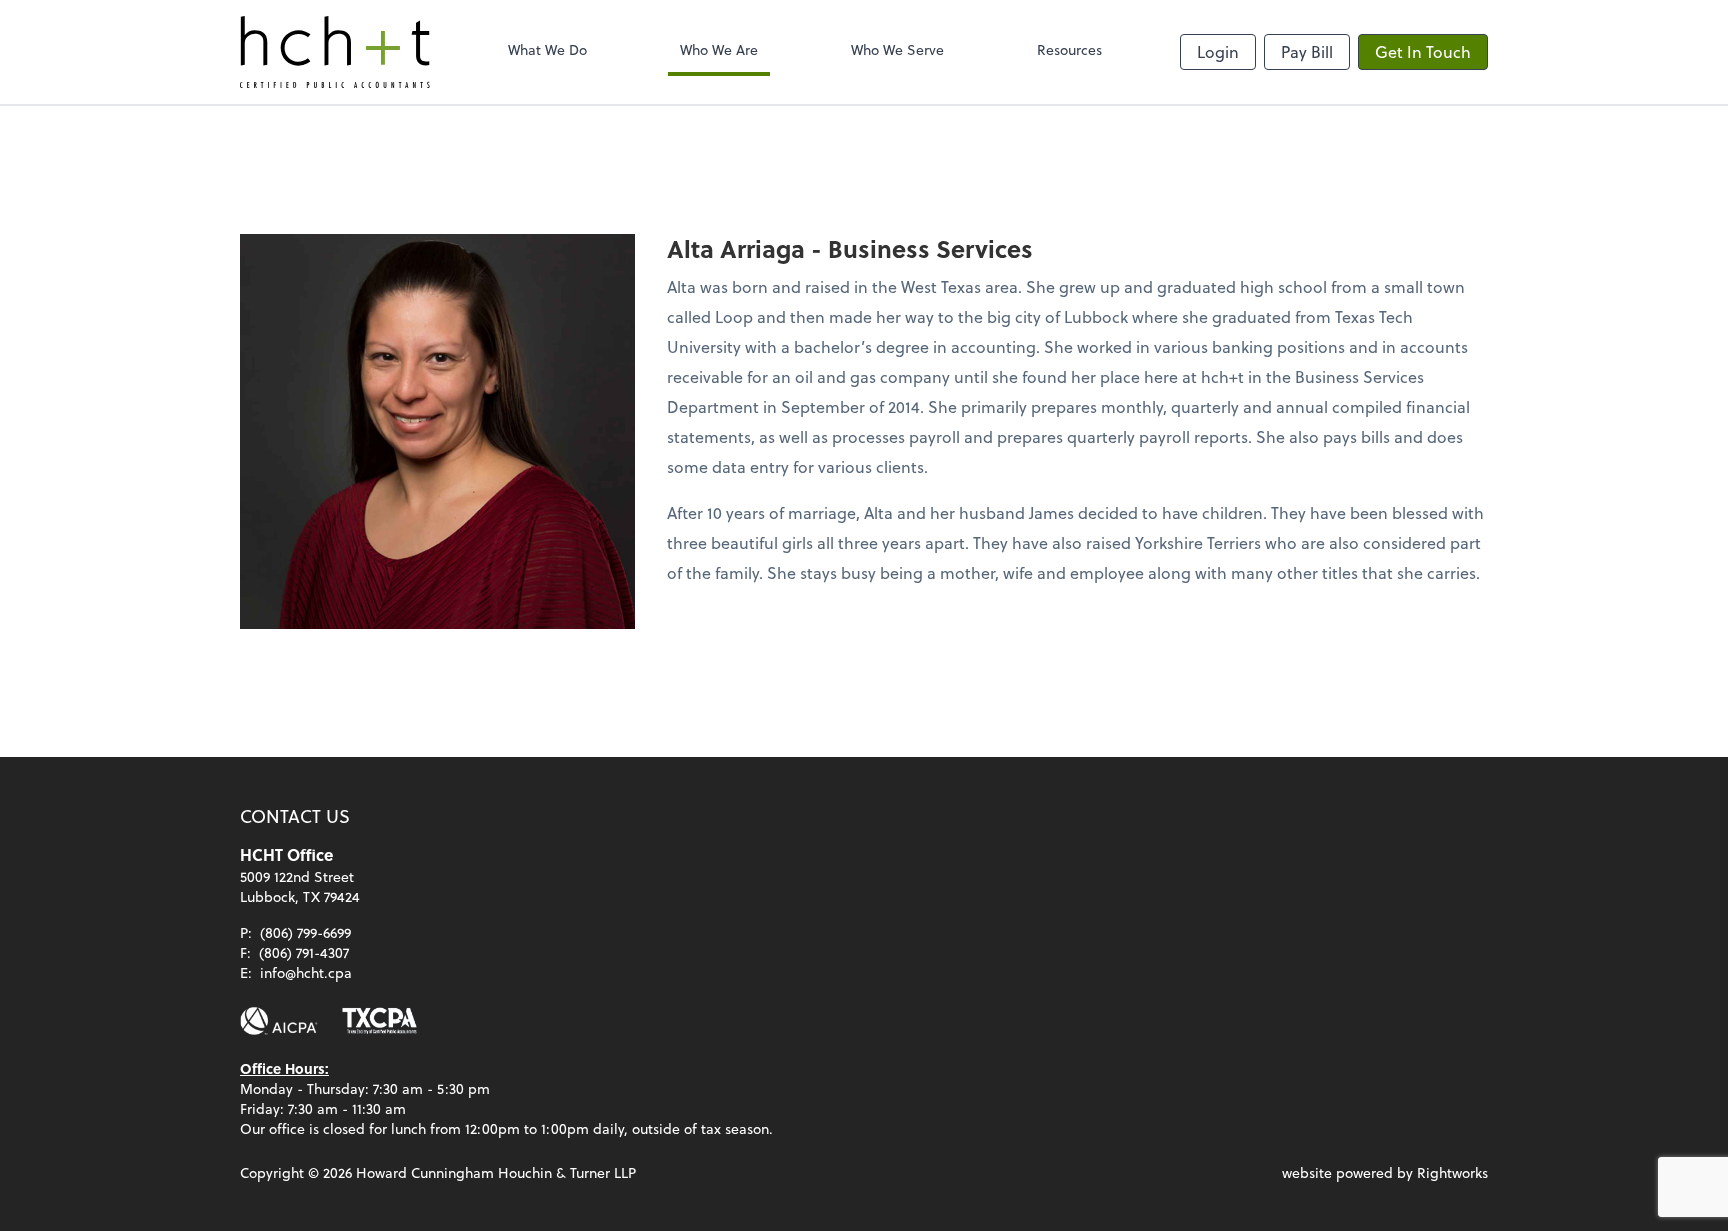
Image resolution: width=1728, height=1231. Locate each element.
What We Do (547, 49)
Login (1218, 51)
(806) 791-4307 (304, 952)
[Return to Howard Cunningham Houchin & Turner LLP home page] (335, 52)
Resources (1069, 49)
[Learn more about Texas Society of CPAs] (379, 1021)
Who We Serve (897, 49)
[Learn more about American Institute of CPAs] (279, 1021)
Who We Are (719, 49)
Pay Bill (1307, 51)
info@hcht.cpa (306, 972)
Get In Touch (1423, 51)
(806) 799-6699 (305, 932)
